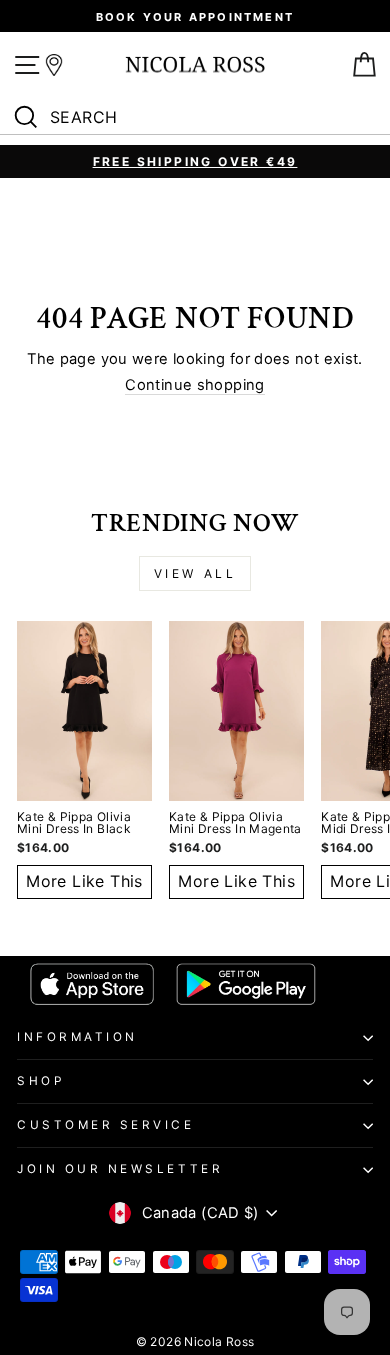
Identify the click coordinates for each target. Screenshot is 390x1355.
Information (77, 1037)
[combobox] (200, 118)
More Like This (84, 881)
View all (195, 573)
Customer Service (106, 1125)
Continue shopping (194, 385)
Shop (40, 1081)
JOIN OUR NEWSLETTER (120, 1169)
